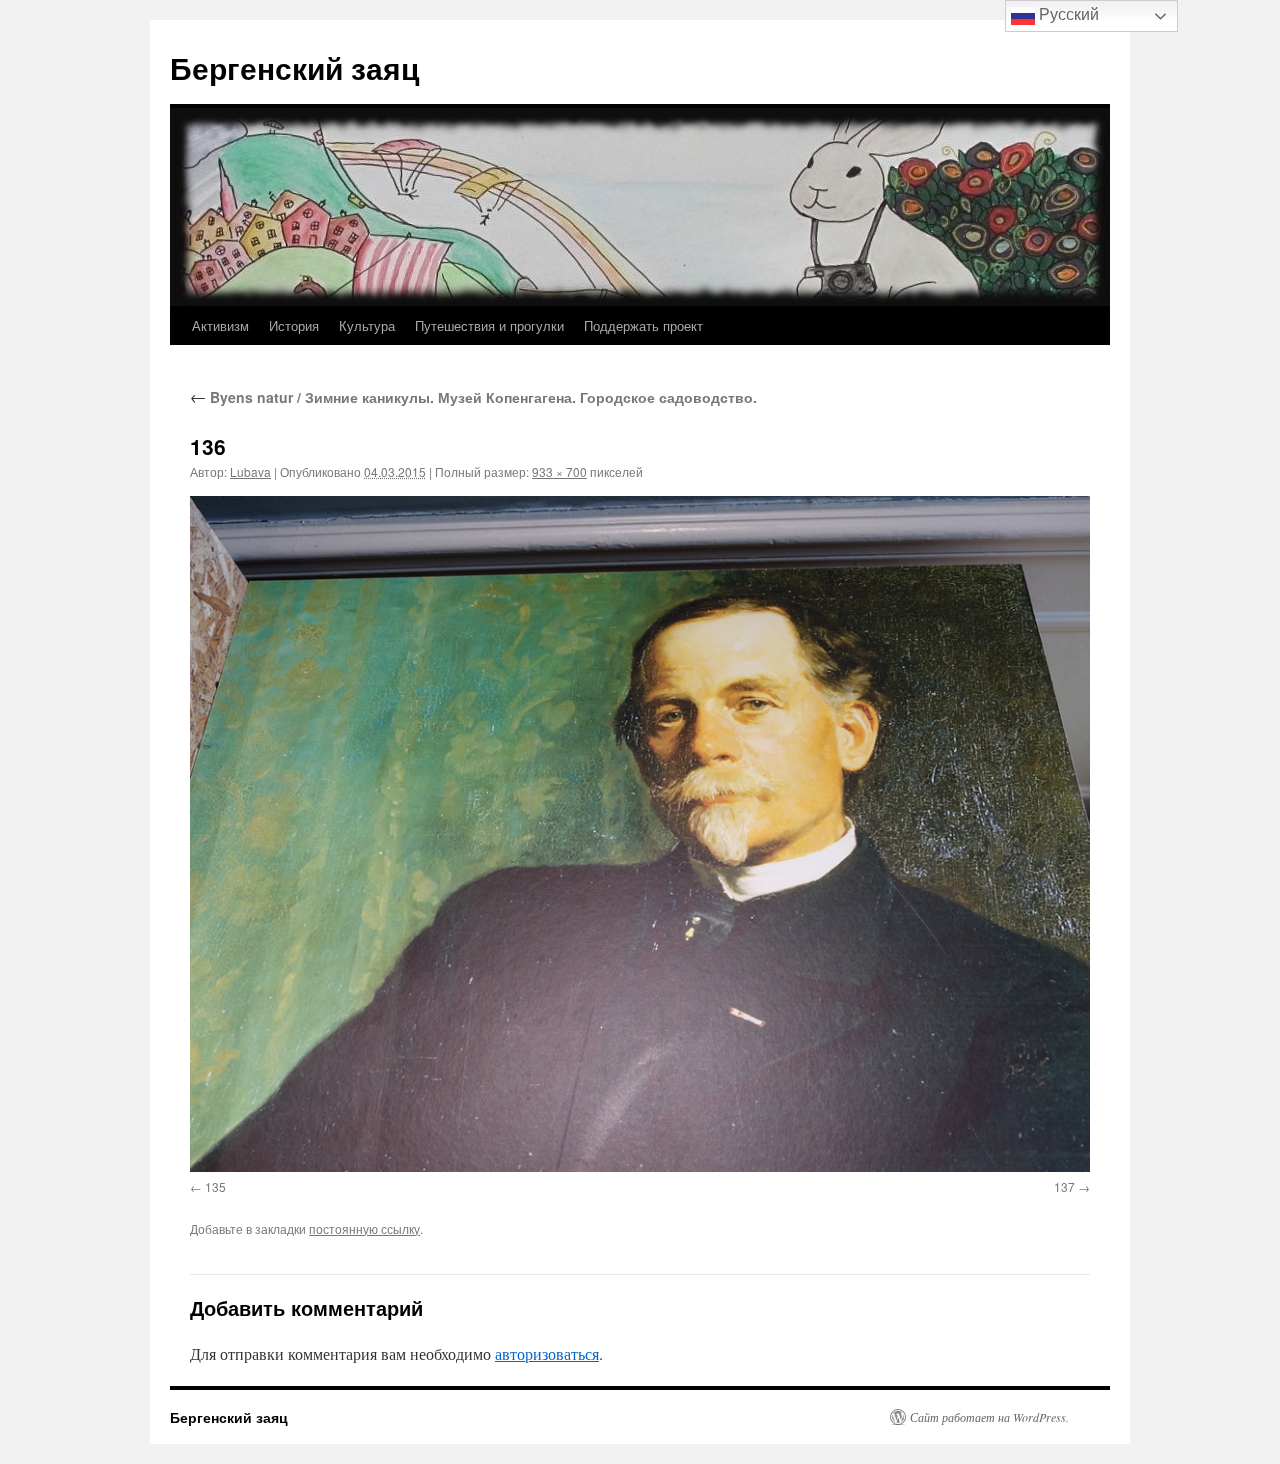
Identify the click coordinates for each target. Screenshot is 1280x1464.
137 (1064, 1186)
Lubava (250, 471)
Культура (367, 325)
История (294, 325)
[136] (640, 833)
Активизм (220, 325)
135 (215, 1186)
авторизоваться (547, 1353)
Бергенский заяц (294, 67)
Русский (1067, 14)
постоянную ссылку (364, 1228)
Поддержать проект (643, 325)
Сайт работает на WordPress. (989, 1417)
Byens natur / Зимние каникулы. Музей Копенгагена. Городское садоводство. (473, 397)
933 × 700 (559, 471)
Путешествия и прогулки (489, 325)
